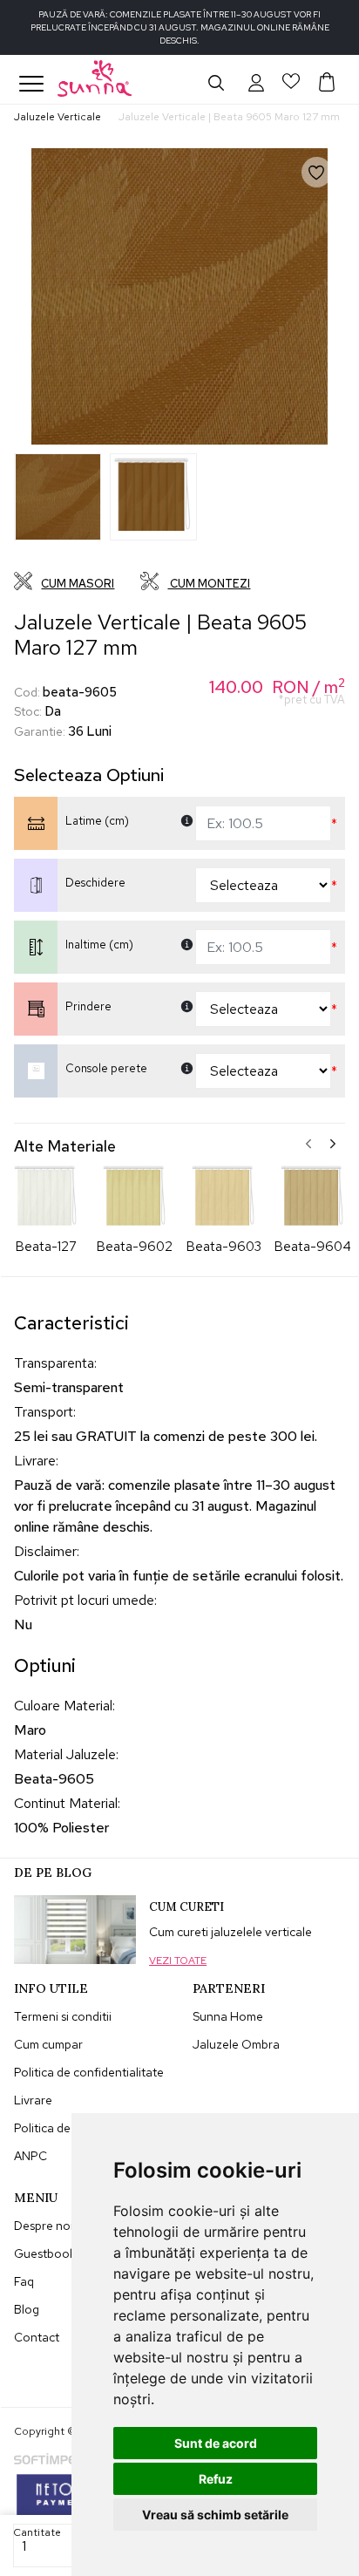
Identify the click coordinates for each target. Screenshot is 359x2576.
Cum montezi (209, 584)
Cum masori (78, 584)
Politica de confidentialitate (89, 2072)
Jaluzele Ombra (236, 2044)
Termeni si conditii (63, 2016)
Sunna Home (228, 2016)
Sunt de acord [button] (216, 2443)
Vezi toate (178, 1961)
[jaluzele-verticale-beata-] (58, 497)
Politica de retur (57, 2128)
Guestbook (45, 2253)
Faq (24, 2281)
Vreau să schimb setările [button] (215, 2515)
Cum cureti (186, 1907)
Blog (27, 2309)
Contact (37, 2337)
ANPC (30, 2156)
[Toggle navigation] (31, 84)
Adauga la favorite (329, 185)
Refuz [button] (216, 2479)
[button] (256, 82)
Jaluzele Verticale (58, 117)
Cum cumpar (48, 2044)
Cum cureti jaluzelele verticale (230, 1932)
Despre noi (44, 2226)
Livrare (33, 2100)
